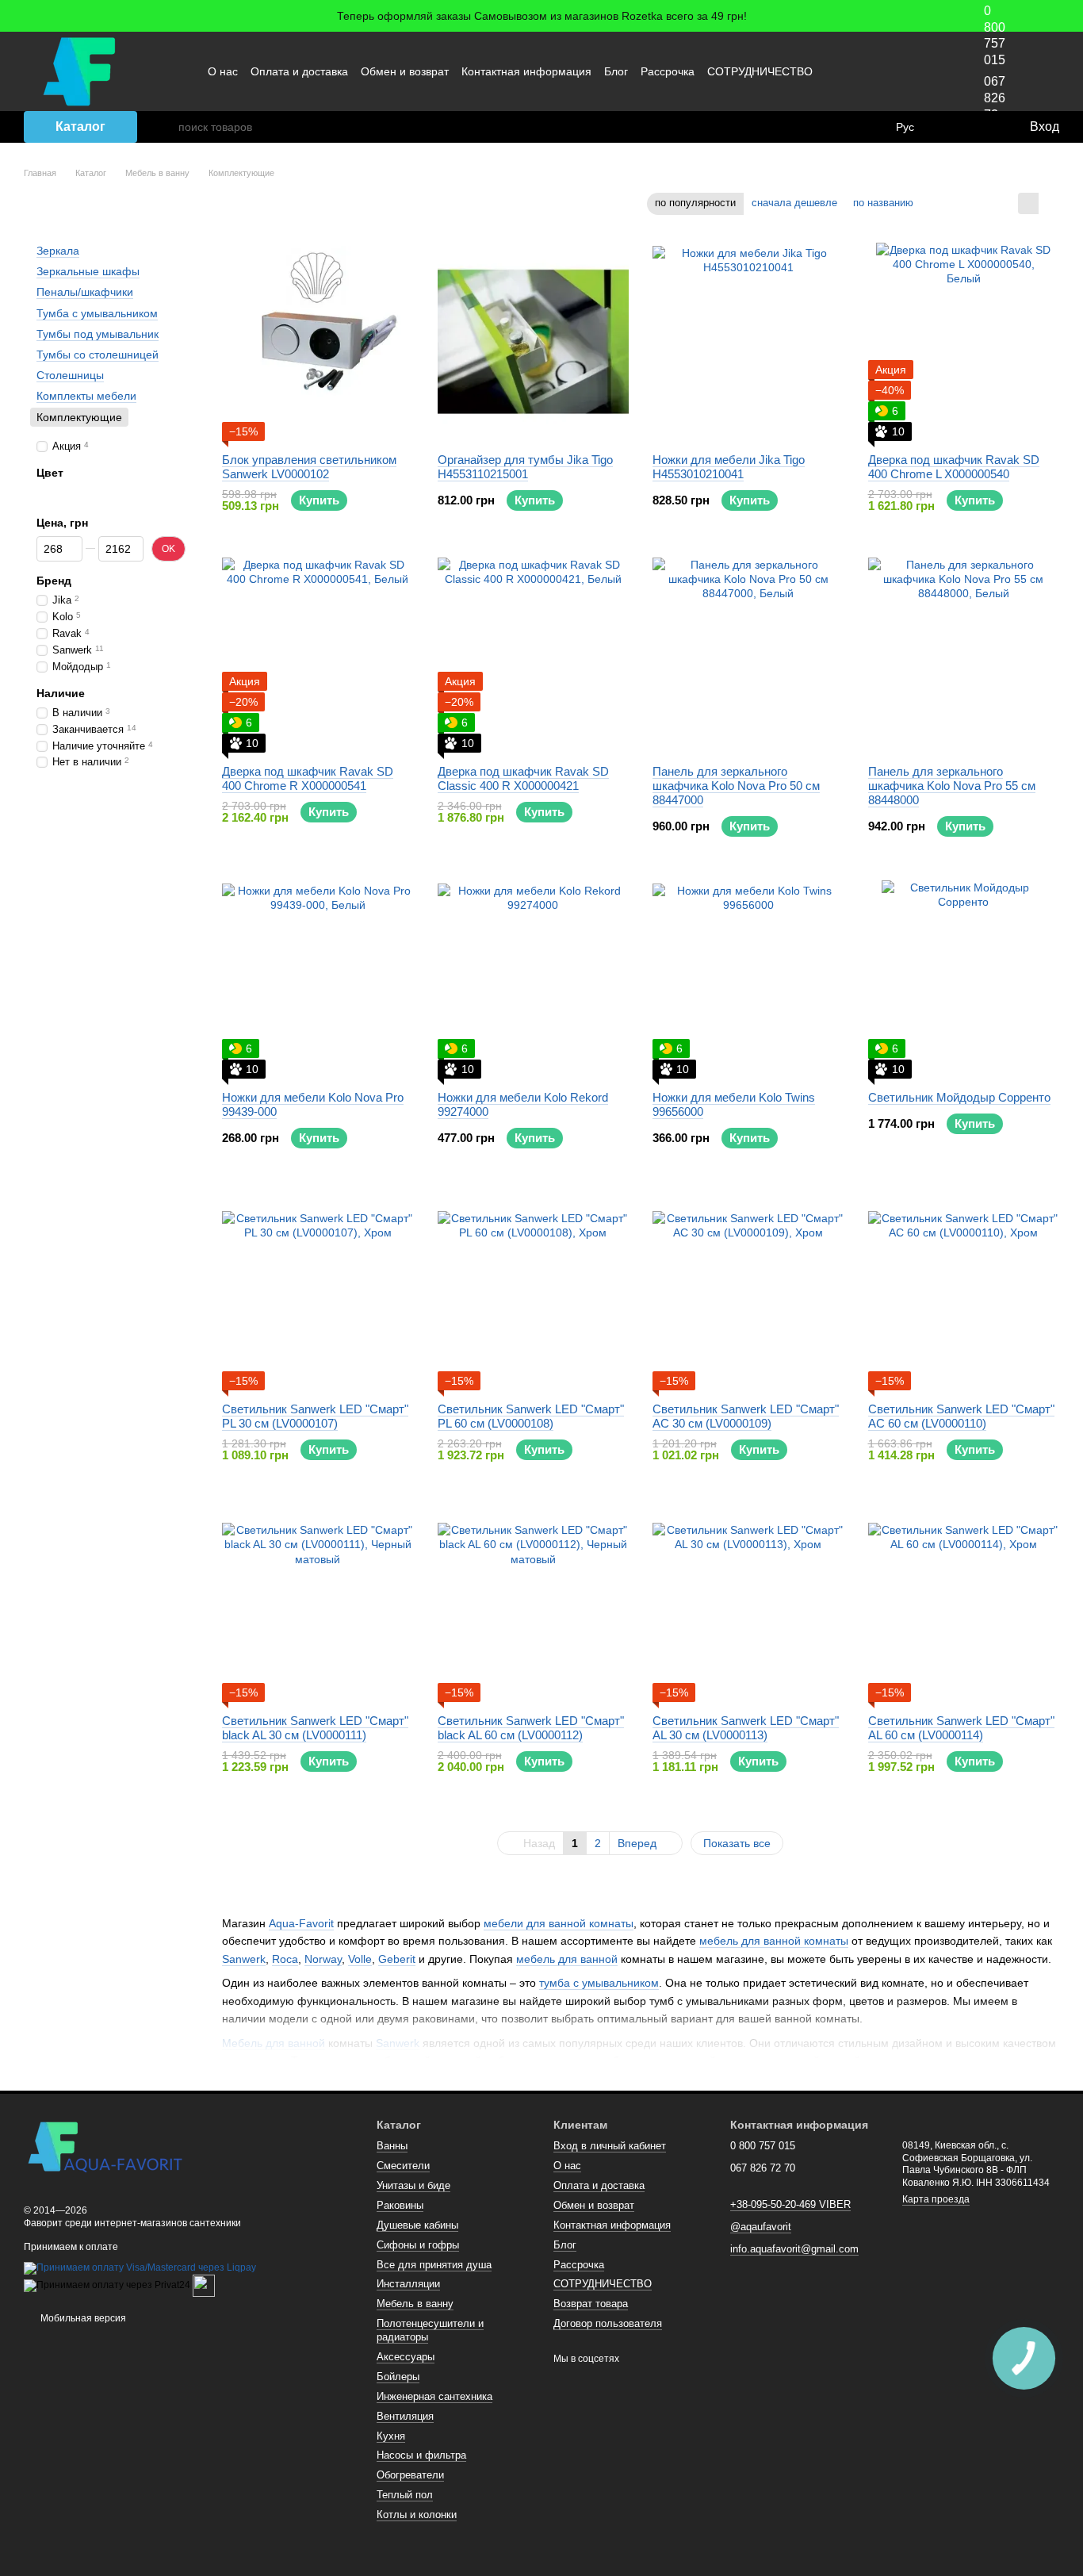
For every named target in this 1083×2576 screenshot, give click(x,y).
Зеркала (58, 251)
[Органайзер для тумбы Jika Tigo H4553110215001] (534, 342)
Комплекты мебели (86, 396)
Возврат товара (591, 2304)
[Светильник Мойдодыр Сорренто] (964, 979)
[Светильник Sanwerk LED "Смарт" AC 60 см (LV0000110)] (964, 1291)
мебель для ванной (567, 1959)
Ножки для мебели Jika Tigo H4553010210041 (729, 467)
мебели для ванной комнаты (559, 1923)
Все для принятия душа (434, 2265)
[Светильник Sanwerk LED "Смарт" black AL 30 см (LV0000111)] (318, 1603)
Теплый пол (405, 2495)
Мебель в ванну (415, 2304)
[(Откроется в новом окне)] (204, 2285)
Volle (360, 1959)
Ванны (392, 2146)
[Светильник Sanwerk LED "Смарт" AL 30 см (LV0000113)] (748, 1603)
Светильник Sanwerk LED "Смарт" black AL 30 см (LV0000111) (315, 1728)
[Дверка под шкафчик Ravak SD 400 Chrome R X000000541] (318, 654)
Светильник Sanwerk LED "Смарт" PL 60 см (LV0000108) (531, 1416)
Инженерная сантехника (434, 2396)
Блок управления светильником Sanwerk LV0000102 (309, 467)
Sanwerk (244, 1959)
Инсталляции (408, 2284)
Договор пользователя (608, 2323)
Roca (285, 1959)
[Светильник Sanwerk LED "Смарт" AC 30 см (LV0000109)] (748, 1291)
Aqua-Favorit (301, 1923)
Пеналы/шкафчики (85, 292)
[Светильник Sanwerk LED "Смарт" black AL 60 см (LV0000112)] (534, 1603)
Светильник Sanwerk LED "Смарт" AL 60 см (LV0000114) (961, 1728)
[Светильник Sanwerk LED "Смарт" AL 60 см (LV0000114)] (964, 1603)
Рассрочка (668, 71)
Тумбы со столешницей (98, 355)
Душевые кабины (417, 2225)
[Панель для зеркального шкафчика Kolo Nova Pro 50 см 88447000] (748, 654)
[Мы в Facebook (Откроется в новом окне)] (857, 71)
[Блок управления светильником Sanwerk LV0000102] (318, 342)
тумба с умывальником (599, 1983)
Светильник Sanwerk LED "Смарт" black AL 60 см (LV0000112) (531, 1728)
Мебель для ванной (274, 2043)
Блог (616, 71)
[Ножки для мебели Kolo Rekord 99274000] (534, 979)
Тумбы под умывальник (98, 334)
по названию (883, 203)
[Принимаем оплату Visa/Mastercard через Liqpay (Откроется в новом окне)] (140, 2267)
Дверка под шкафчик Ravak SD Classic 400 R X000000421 (523, 778)
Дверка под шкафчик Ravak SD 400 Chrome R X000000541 (308, 778)
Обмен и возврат (405, 71)
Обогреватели (410, 2475)
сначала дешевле (794, 203)
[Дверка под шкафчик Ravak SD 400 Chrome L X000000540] (964, 342)
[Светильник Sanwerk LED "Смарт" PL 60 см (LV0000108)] (534, 1291)
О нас (223, 71)
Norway (323, 1959)
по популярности (695, 203)
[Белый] (62, 494)
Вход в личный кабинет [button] (610, 2146)
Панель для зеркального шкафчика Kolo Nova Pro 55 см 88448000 (952, 786)
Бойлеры (398, 2377)
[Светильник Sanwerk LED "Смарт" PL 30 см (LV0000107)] (318, 1291)
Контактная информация (526, 71)
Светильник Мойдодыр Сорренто (959, 1097)
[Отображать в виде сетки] (1028, 203)
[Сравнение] (952, 127)
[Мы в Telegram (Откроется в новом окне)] (914, 71)
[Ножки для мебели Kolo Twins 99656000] (748, 979)
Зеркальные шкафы (88, 271)
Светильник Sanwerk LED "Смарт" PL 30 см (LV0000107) (315, 1416)
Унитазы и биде (413, 2185)
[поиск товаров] (166, 127)
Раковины (400, 2205)
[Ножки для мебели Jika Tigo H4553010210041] (748, 342)
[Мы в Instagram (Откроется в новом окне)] (895, 71)
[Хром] (44, 494)
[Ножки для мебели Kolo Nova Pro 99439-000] (318, 979)
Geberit (397, 1959)
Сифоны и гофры (418, 2245)
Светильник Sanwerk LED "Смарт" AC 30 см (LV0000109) (746, 1416)
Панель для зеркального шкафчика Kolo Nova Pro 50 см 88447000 (736, 786)
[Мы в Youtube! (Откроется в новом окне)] (876, 71)
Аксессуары (406, 2357)
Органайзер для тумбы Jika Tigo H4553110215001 (525, 467)
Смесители (403, 2166)
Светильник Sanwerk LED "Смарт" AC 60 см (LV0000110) (961, 1416)
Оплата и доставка (299, 71)
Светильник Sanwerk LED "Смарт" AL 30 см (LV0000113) (746, 1728)
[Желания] (984, 127)
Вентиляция (405, 2416)
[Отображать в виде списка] (1049, 203)
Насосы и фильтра (421, 2455)
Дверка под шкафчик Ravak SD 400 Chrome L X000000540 (954, 467)
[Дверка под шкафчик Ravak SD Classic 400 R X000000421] (534, 654)
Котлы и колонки (417, 2515)
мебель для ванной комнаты (774, 1941)
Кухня (391, 2436)
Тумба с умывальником (97, 312)
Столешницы (70, 375)
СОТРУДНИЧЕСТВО (760, 71)
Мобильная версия (82, 2318)
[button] (1070, 16)
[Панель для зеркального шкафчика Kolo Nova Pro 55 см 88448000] (964, 654)
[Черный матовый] (79, 494)
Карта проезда (936, 2199)
